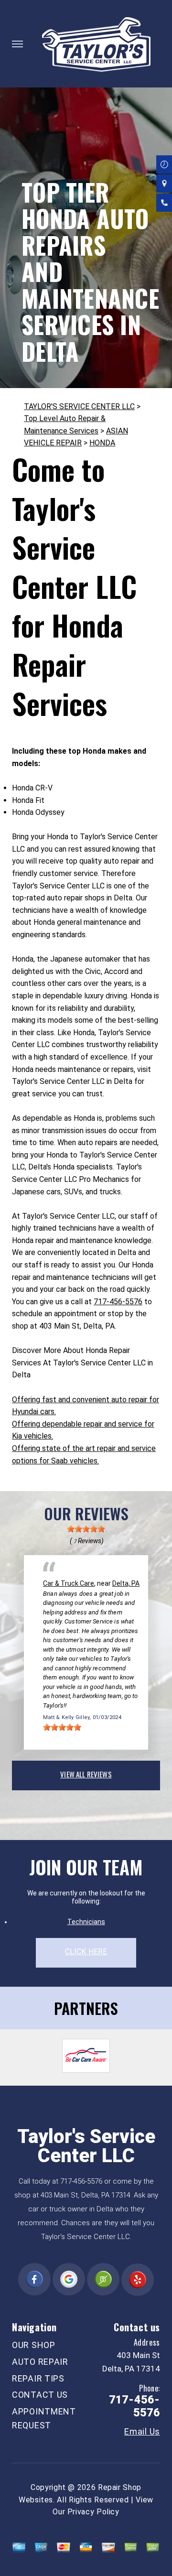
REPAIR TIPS (38, 2378)
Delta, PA (126, 1583)
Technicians (86, 1922)
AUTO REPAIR (40, 2362)
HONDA (102, 443)
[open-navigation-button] (17, 44)
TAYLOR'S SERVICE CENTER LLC (79, 406)
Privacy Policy (93, 2512)
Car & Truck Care (69, 1583)
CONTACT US (40, 2395)
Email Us (142, 2432)
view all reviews (86, 1774)
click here (86, 1952)
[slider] (86, 1529)
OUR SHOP (34, 2345)
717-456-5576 (118, 1302)
